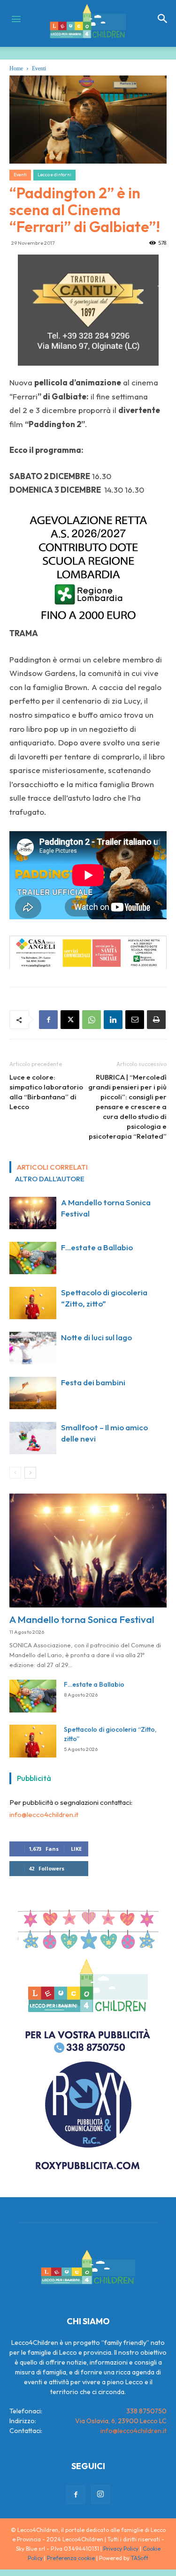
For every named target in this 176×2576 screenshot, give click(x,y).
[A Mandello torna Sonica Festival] (33, 1213)
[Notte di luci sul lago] (33, 1348)
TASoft (140, 2558)
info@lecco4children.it (44, 1814)
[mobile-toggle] (16, 19)
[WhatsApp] (92, 1020)
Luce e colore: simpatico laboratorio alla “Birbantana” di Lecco (46, 1092)
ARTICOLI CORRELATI (52, 1167)
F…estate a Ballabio (97, 1247)
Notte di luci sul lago (96, 1337)
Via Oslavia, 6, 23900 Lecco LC (121, 2421)
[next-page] (30, 1473)
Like (76, 1849)
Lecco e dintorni (54, 175)
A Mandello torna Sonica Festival (82, 1619)
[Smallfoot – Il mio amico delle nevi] (33, 1438)
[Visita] (88, 310)
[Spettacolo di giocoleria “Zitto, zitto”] (33, 1303)
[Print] (156, 1020)
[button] (163, 19)
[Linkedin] (113, 1020)
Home (16, 68)
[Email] (135, 1020)
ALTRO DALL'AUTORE (50, 1179)
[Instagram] (100, 2494)
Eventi (39, 68)
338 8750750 (146, 2411)
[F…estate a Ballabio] (33, 1258)
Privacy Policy (121, 2549)
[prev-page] (15, 1473)
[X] (70, 1020)
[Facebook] (48, 1020)
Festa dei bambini (93, 1382)
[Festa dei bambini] (33, 1393)
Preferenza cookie (71, 2558)
